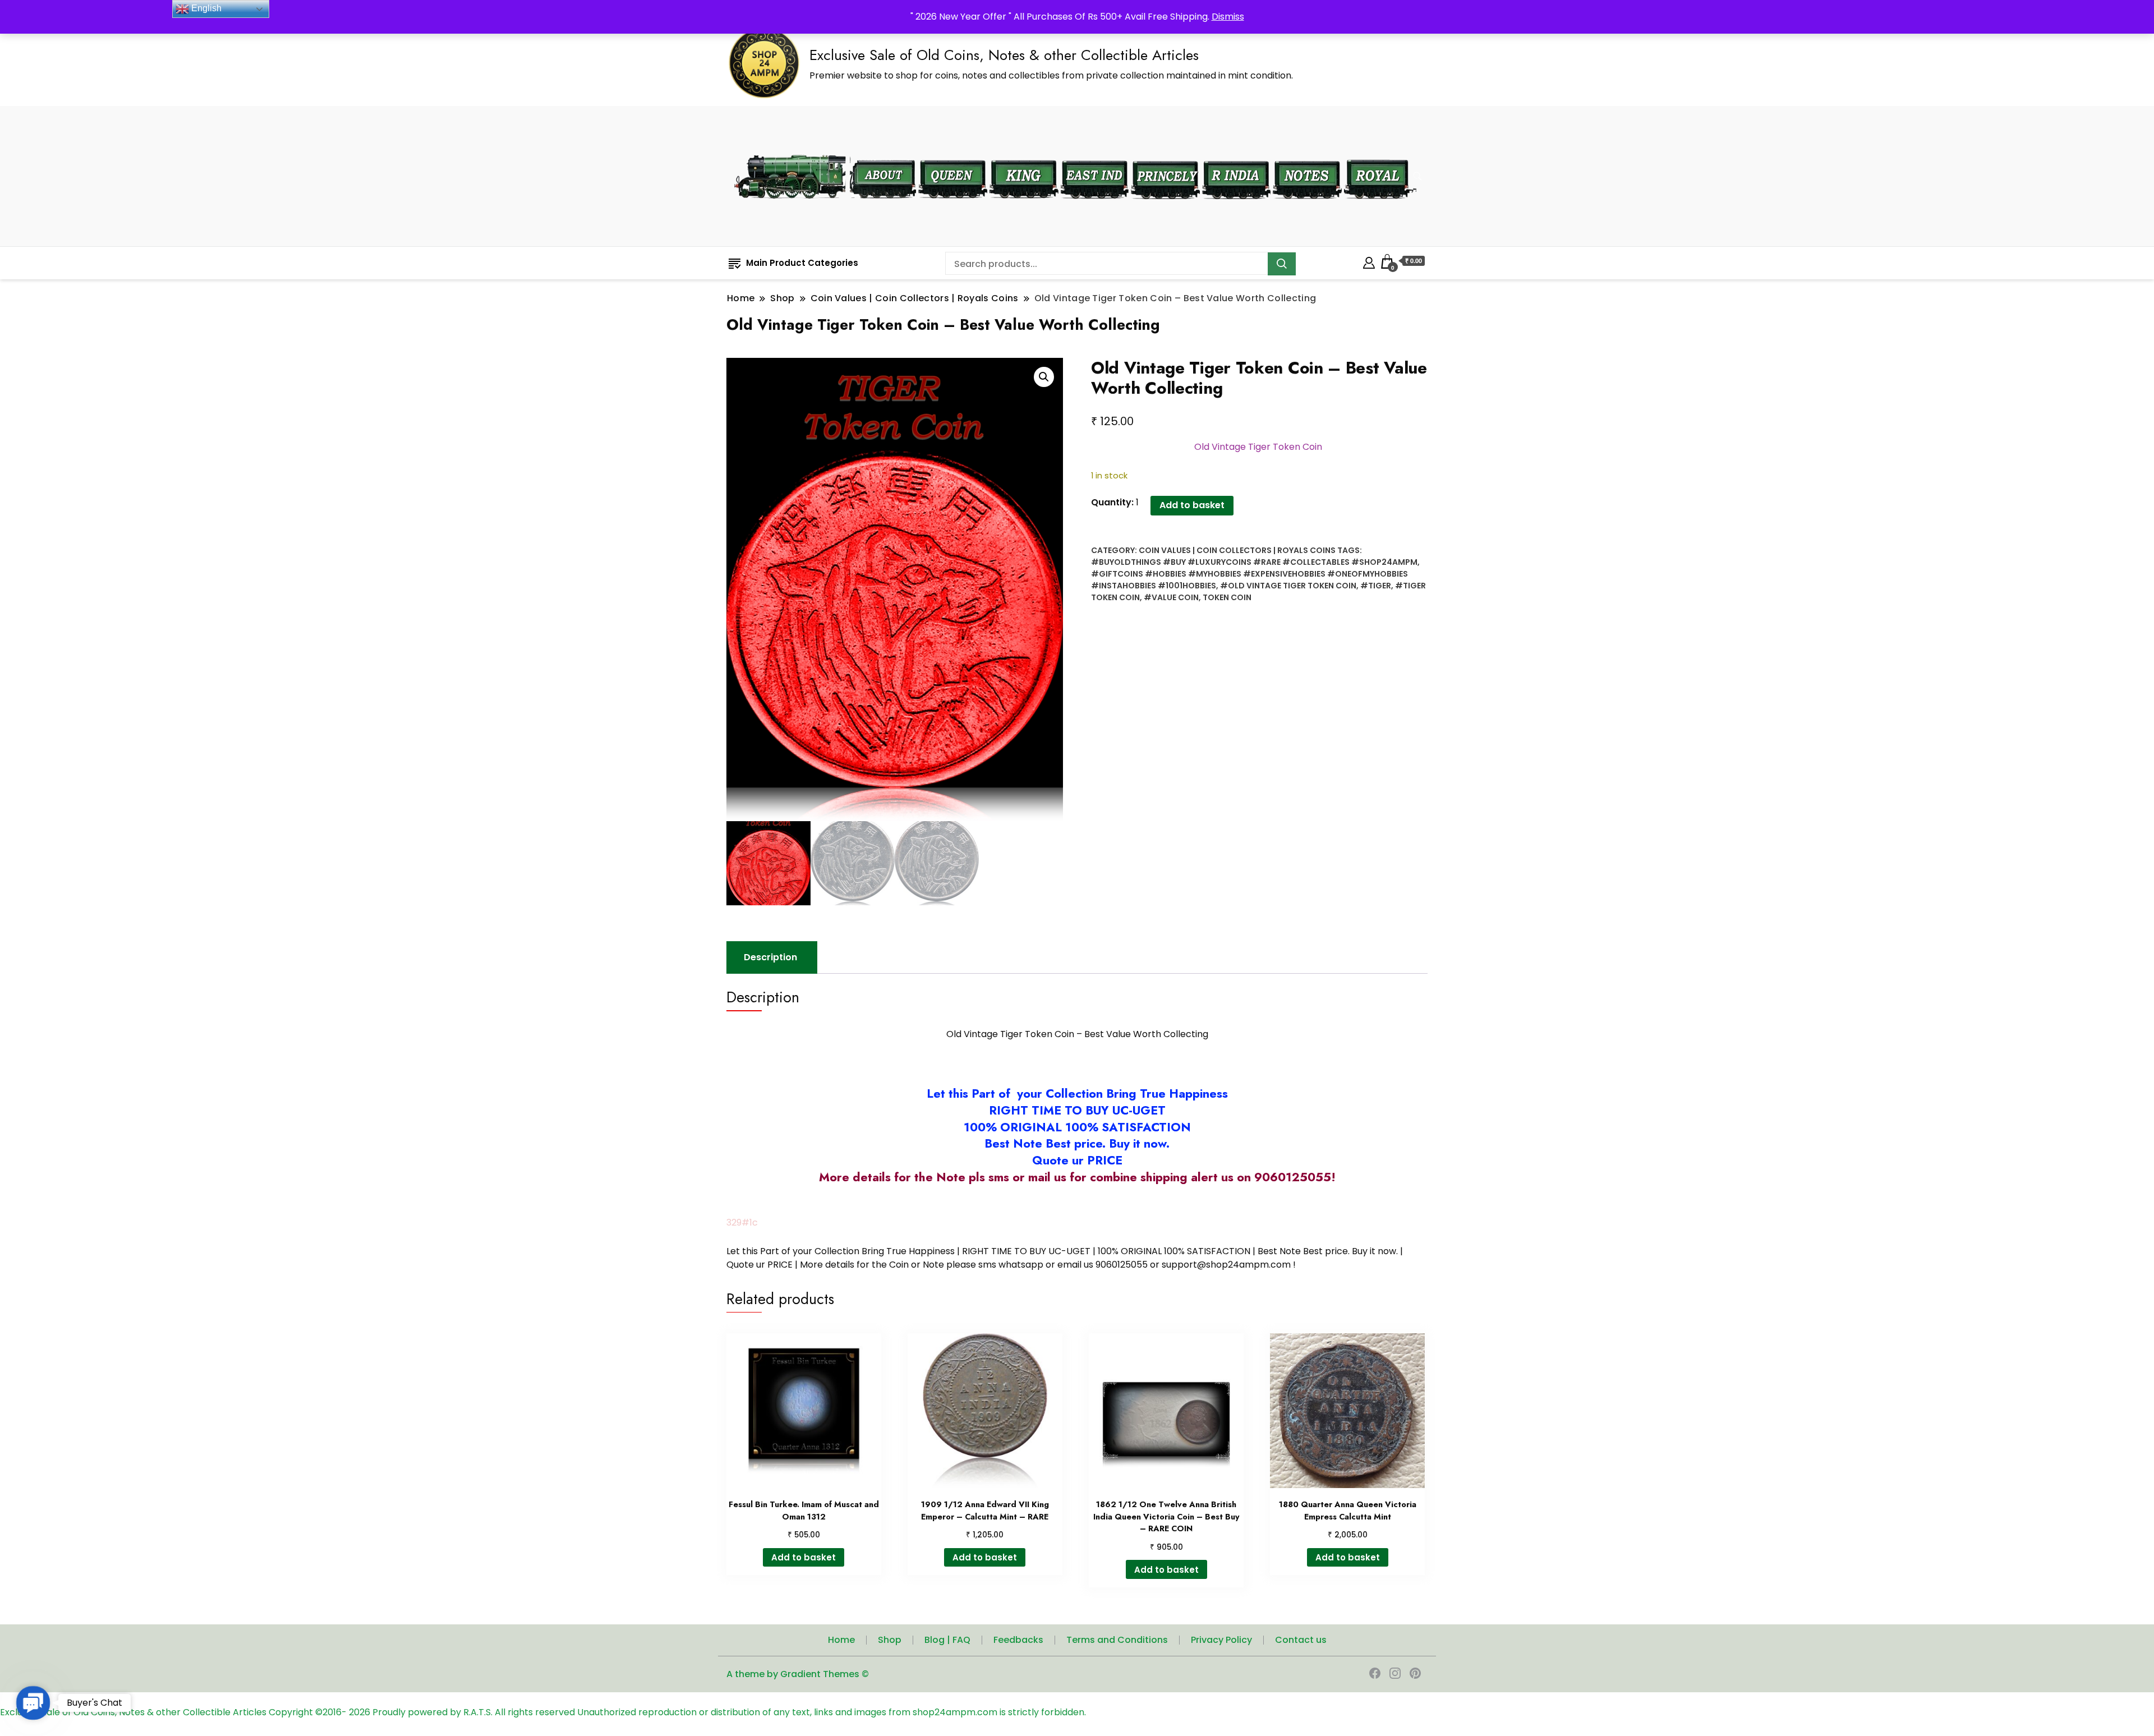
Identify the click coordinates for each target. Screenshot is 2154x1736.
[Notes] (1307, 153)
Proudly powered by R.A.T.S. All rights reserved (474, 1712)
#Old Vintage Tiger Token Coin (1288, 586)
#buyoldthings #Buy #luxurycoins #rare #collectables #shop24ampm (1254, 562)
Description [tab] (770, 957)
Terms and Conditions (1117, 1640)
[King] (1024, 153)
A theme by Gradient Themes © (798, 1674)
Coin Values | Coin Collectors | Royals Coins (1237, 550)
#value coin (1171, 597)
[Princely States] (1165, 153)
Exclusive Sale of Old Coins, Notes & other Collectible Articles (1004, 55)
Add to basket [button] (804, 1557)
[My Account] (1369, 261)
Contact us (1301, 1640)
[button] (1044, 377)
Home (841, 1640)
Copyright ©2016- (309, 1712)
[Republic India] (1236, 153)
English (205, 8)
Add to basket (1192, 505)
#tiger (1376, 586)
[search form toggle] (1417, 176)
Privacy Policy (1221, 1640)
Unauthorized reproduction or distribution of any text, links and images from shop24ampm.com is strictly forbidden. (832, 1712)
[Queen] (953, 153)
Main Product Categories (802, 263)
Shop (890, 1640)
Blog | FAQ (947, 1640)
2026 (361, 1712)
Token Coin (1227, 597)
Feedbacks (1018, 1640)
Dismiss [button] (1228, 17)
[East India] (1095, 153)
